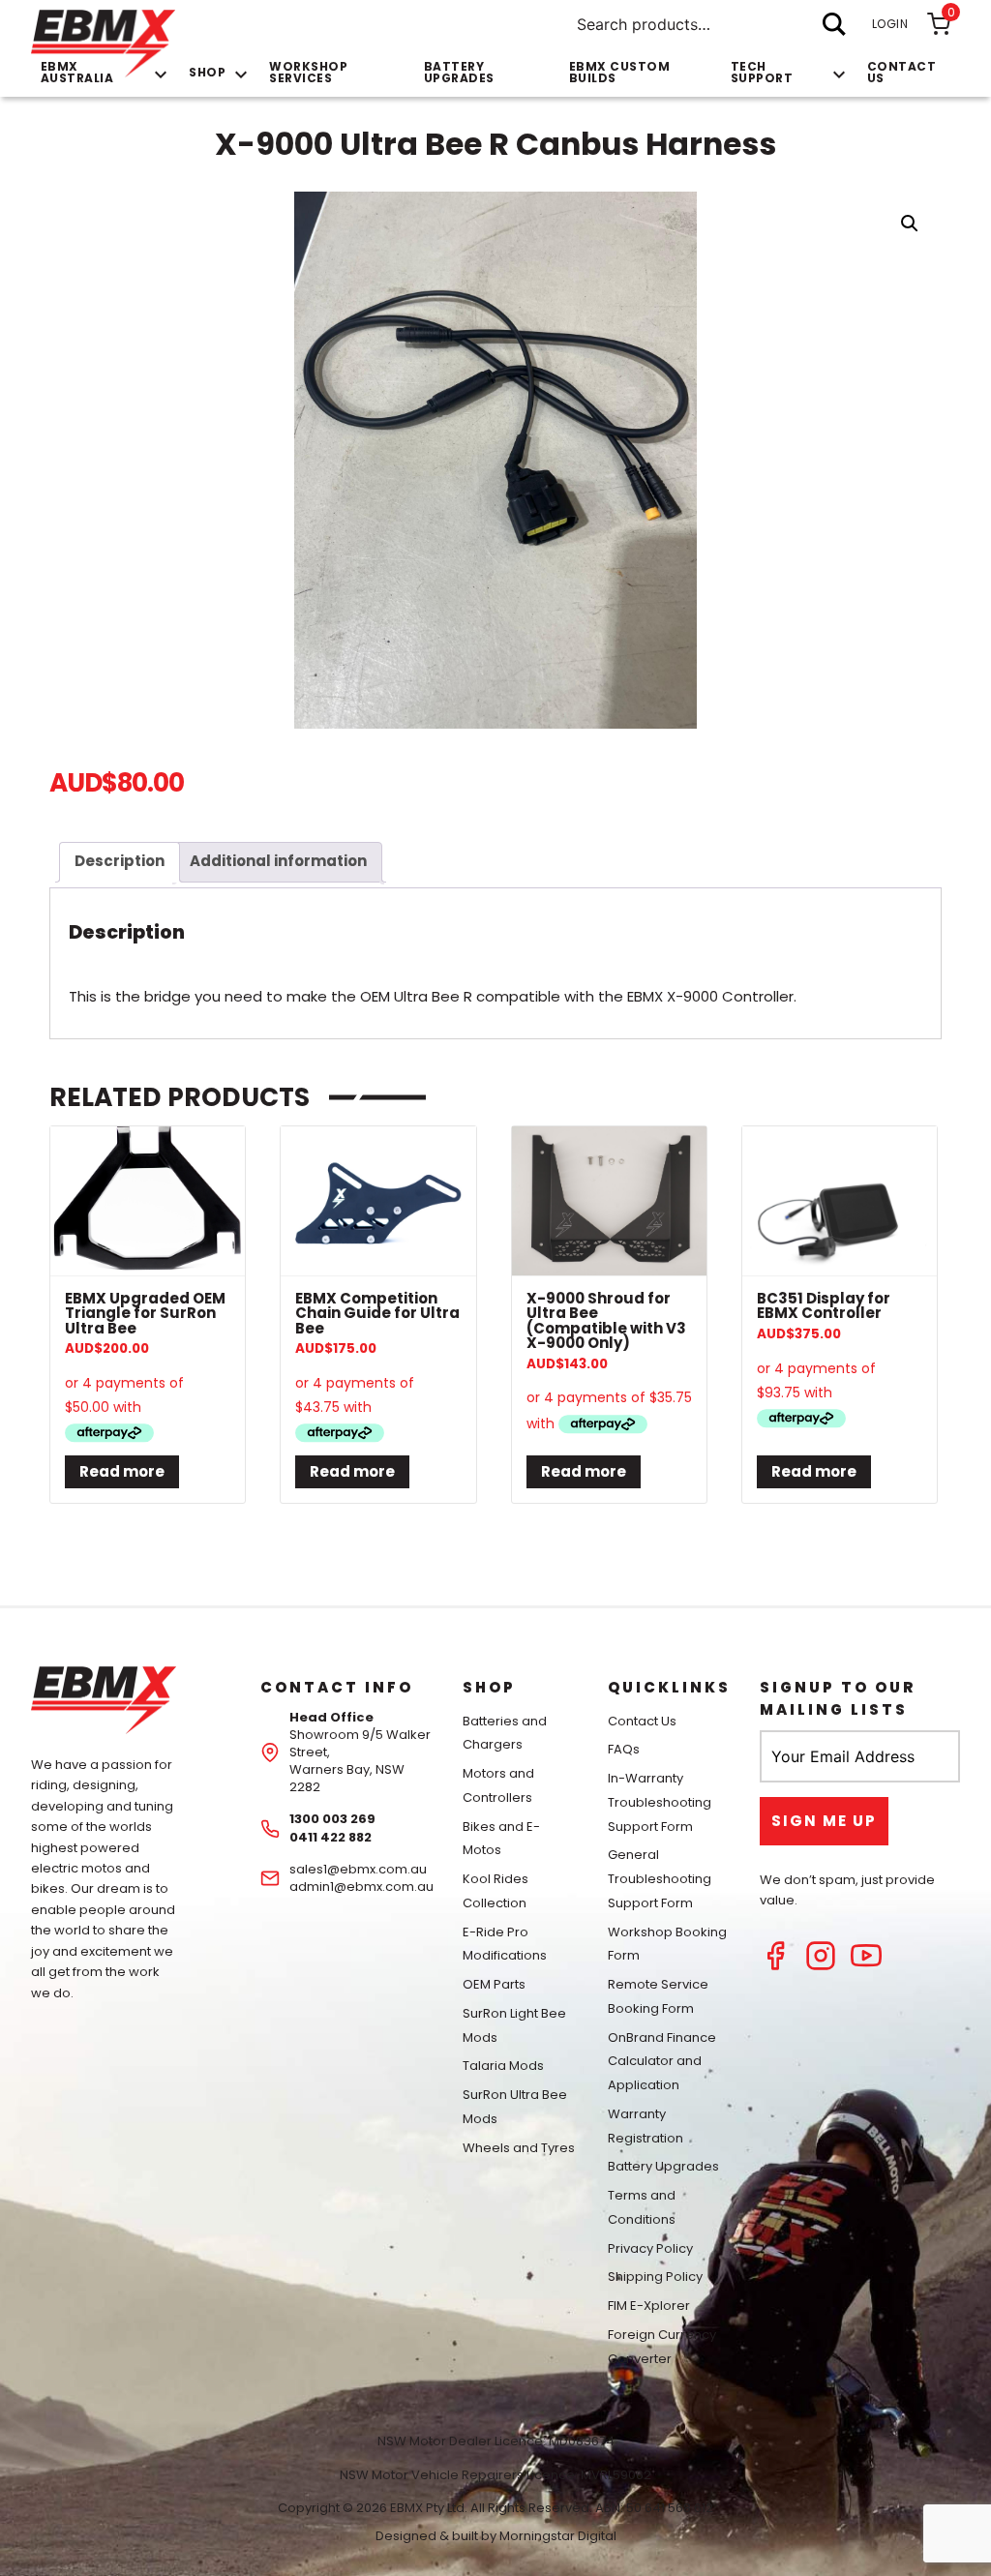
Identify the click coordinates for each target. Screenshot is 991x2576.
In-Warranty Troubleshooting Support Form (660, 1802)
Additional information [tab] (278, 861)
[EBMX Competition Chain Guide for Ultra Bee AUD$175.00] (378, 1201)
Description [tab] (120, 861)
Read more (122, 1471)
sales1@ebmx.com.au (358, 1869)
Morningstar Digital (558, 2536)
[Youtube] (866, 1966)
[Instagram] (821, 1966)
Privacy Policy (650, 2248)
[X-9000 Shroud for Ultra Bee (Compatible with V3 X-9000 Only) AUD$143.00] (609, 1201)
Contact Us (642, 1721)
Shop (207, 72)
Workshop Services (308, 72)
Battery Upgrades (459, 72)
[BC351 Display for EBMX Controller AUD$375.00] (840, 1201)
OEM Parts (494, 1984)
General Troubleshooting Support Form (660, 1879)
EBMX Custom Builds (620, 72)
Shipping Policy (655, 2276)
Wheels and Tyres (519, 2148)
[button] (910, 224)
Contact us (902, 72)
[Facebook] (775, 1966)
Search (834, 24)
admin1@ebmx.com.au (361, 1887)
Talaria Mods (503, 2066)
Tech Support (762, 72)
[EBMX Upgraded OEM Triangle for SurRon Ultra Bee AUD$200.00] (148, 1201)
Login (890, 24)
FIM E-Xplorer (649, 2306)
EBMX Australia (77, 72)
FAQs (624, 1749)
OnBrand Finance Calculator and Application (662, 2062)
